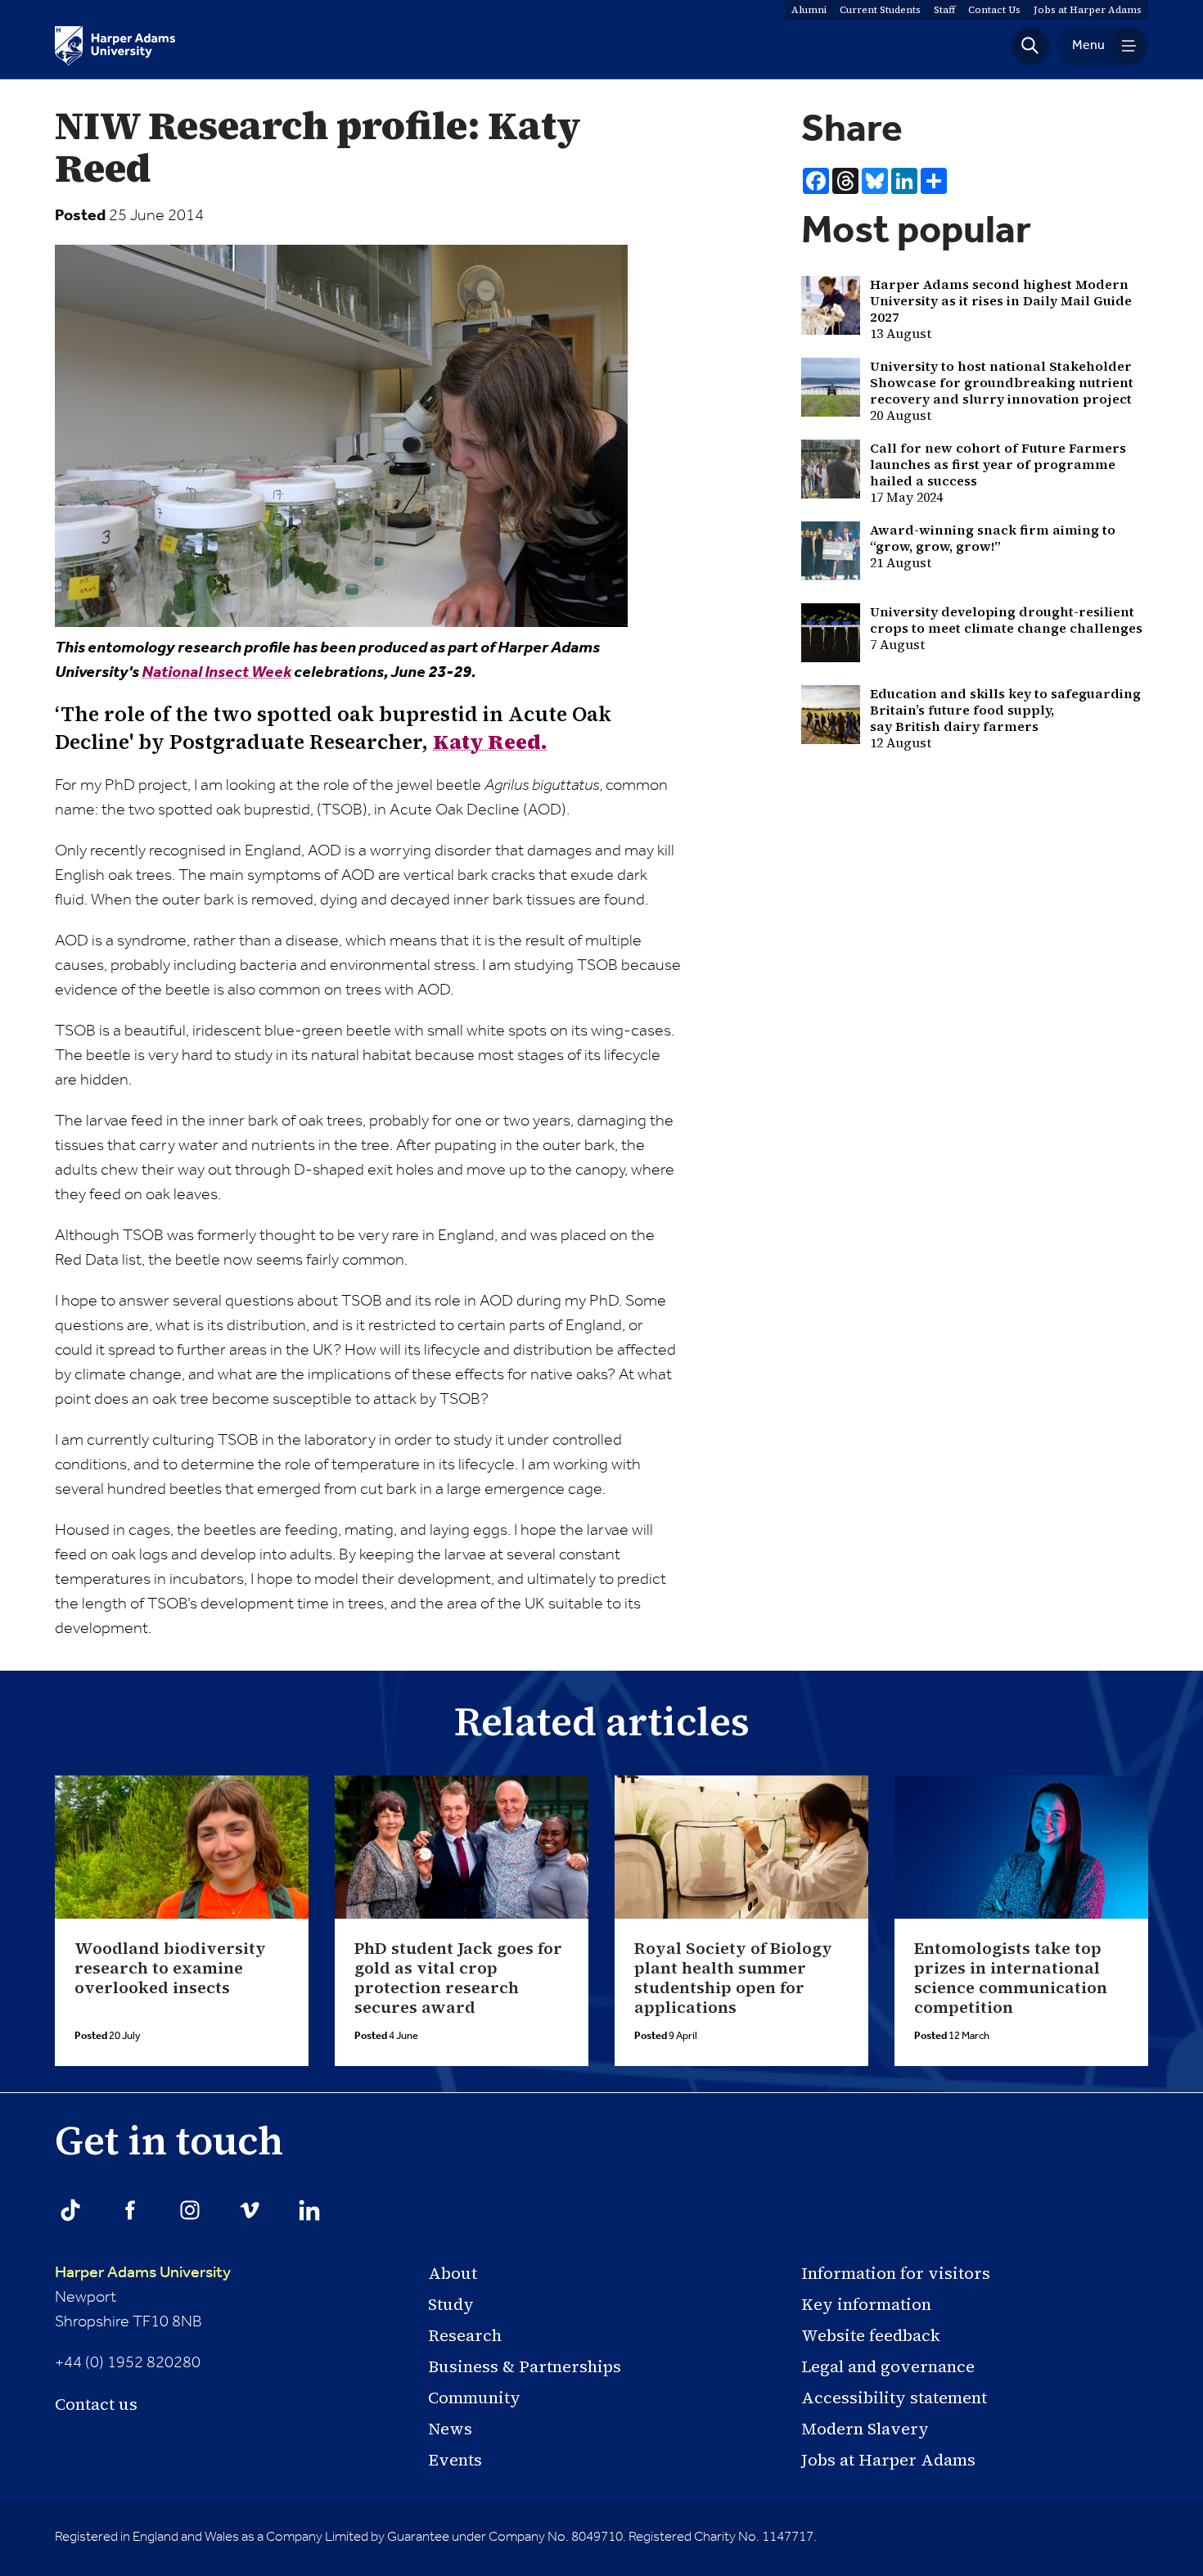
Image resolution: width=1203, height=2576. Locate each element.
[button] (1030, 46)
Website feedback (871, 2335)
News (450, 2429)
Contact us (96, 2404)
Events (455, 2460)
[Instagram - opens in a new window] (190, 2210)
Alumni (809, 10)
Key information (866, 2304)
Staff (944, 10)
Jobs (1088, 10)
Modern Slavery (865, 2429)
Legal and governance (888, 2366)
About (453, 2273)
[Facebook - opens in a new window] (130, 2210)
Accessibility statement (894, 2398)
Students (880, 10)
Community (474, 2398)
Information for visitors (896, 2273)
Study (451, 2304)
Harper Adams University (143, 2273)
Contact (994, 10)
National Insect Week (216, 673)
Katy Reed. (490, 742)
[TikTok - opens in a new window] (70, 2210)
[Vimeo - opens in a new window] (250, 2210)
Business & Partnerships (525, 2366)
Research (465, 2335)
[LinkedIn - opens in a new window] (309, 2210)
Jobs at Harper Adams (888, 2460)
